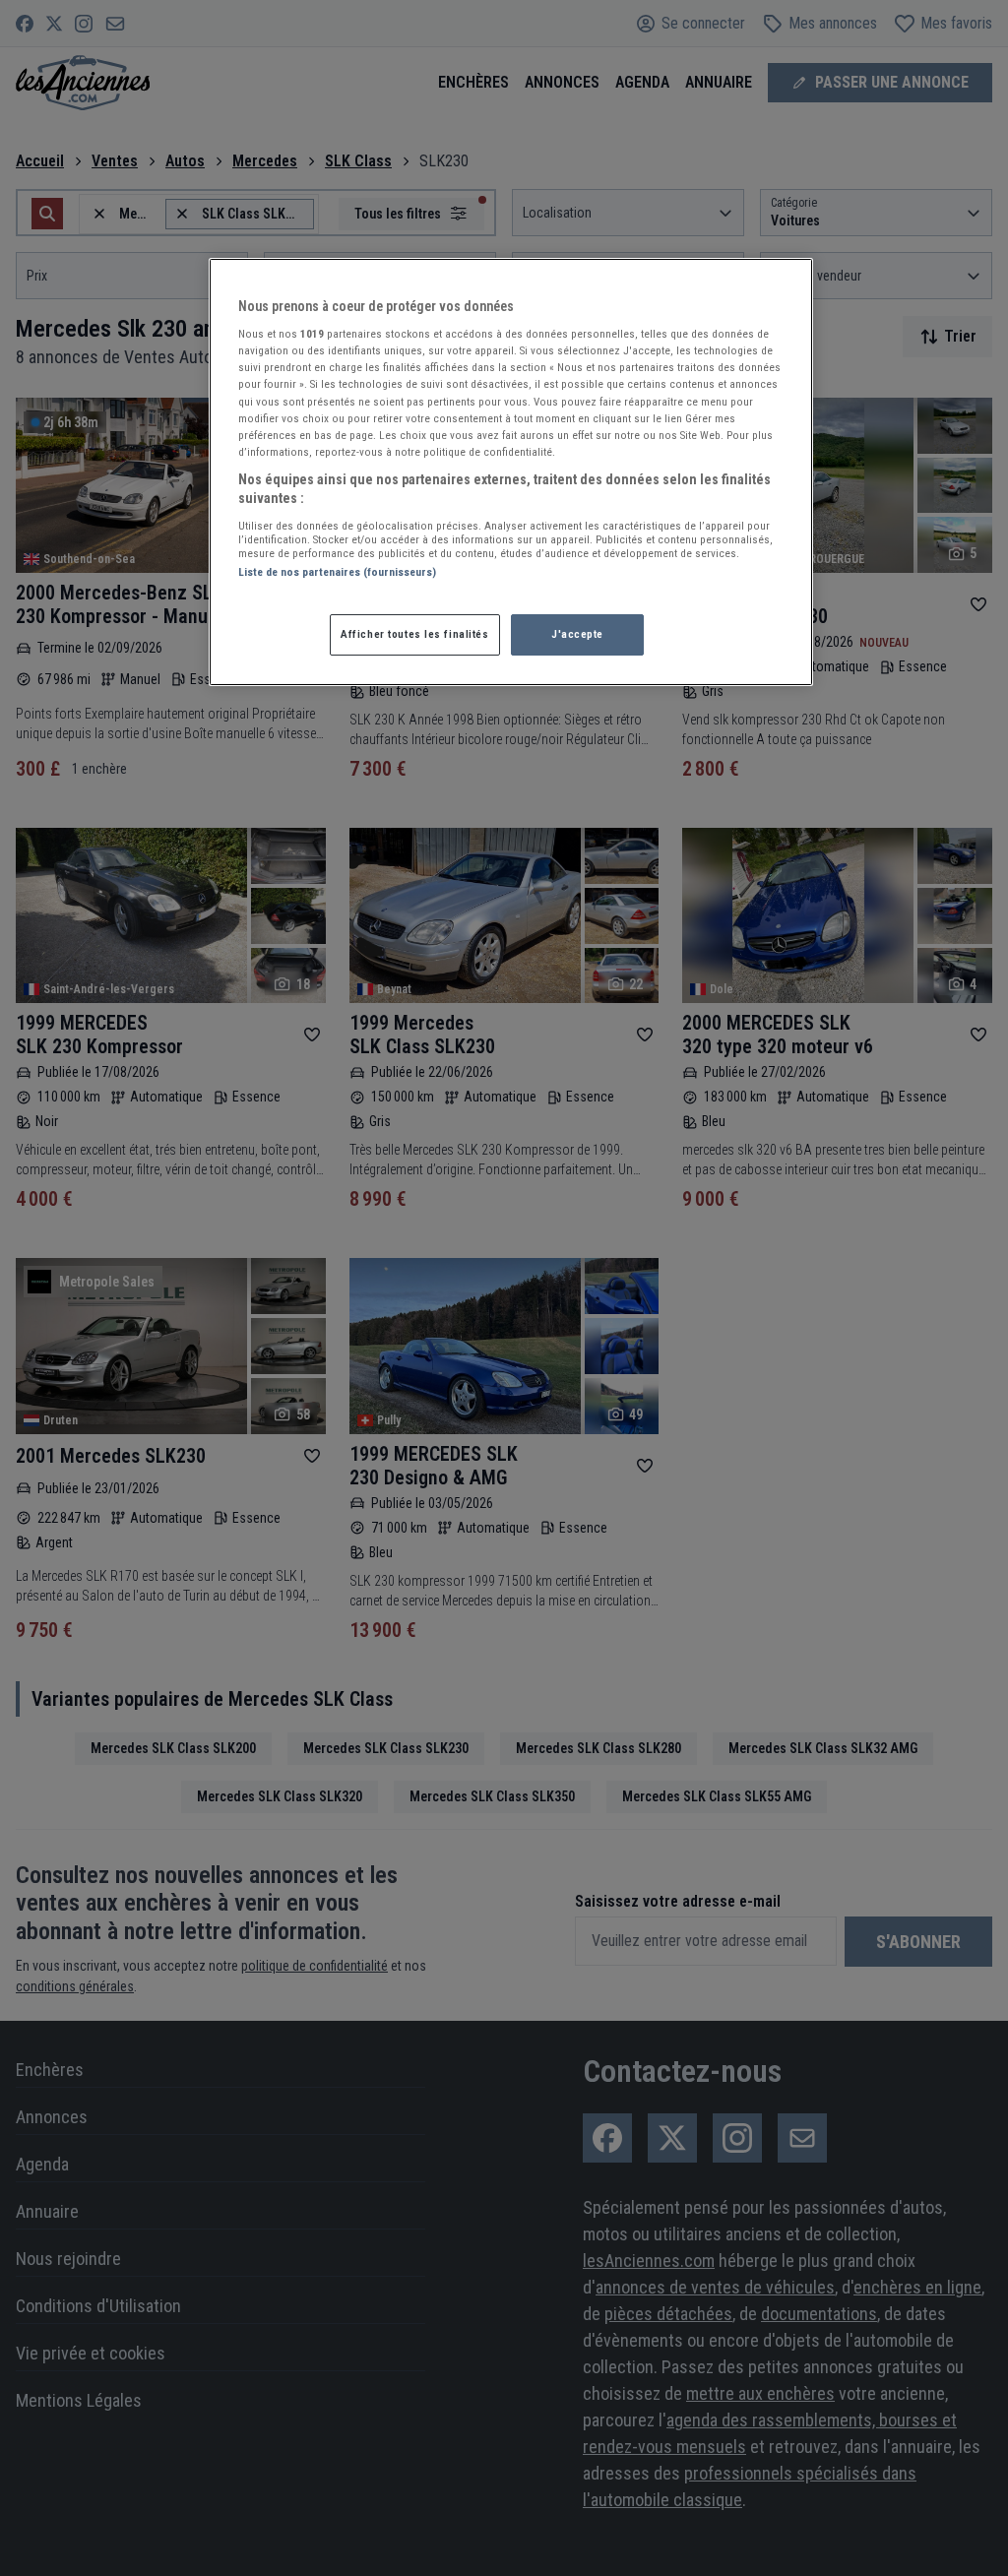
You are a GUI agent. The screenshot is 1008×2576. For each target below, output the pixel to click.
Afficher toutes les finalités (415, 634)
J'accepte (577, 634)
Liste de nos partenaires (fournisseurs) (337, 572)
